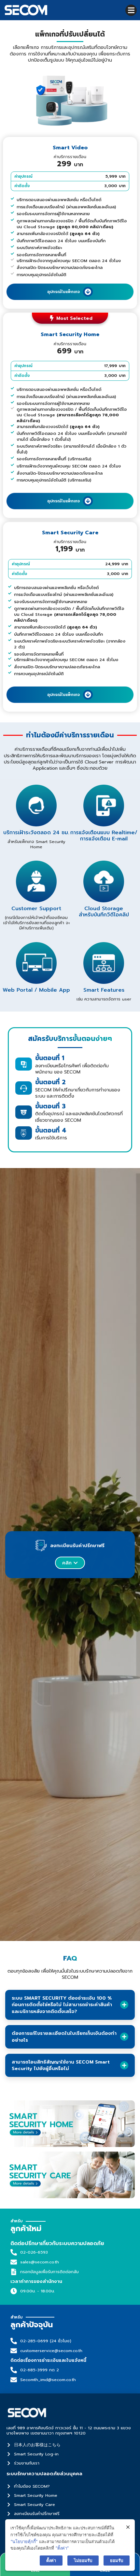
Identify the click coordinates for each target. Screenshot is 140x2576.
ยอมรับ (117, 2560)
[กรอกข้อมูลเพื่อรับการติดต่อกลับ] (14, 2272)
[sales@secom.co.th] (14, 2262)
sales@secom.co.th (40, 2262)
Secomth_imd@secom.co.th (48, 2380)
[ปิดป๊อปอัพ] (128, 2527)
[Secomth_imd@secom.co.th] (14, 2380)
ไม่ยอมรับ (83, 2560)
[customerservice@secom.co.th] (14, 2351)
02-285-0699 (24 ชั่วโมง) (46, 2341)
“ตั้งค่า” (62, 2548)
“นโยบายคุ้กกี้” (24, 2541)
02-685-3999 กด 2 (40, 2370)
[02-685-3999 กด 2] (14, 2370)
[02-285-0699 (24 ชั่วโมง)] (14, 2341)
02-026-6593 (34, 2252)
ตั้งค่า (51, 2560)
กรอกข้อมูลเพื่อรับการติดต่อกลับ (49, 2272)
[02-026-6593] (14, 2252)
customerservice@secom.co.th (51, 2351)
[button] (131, 10)
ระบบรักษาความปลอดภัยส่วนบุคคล (44, 2474)
